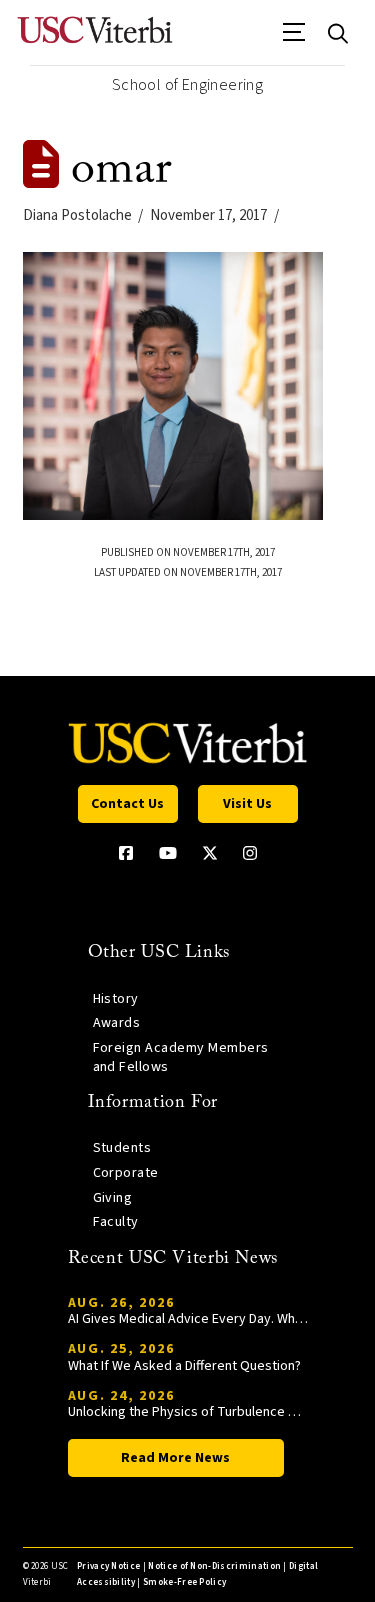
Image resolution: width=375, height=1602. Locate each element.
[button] (294, 39)
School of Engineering (187, 85)
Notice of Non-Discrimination (214, 1566)
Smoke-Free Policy (184, 1582)
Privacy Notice (108, 1566)
